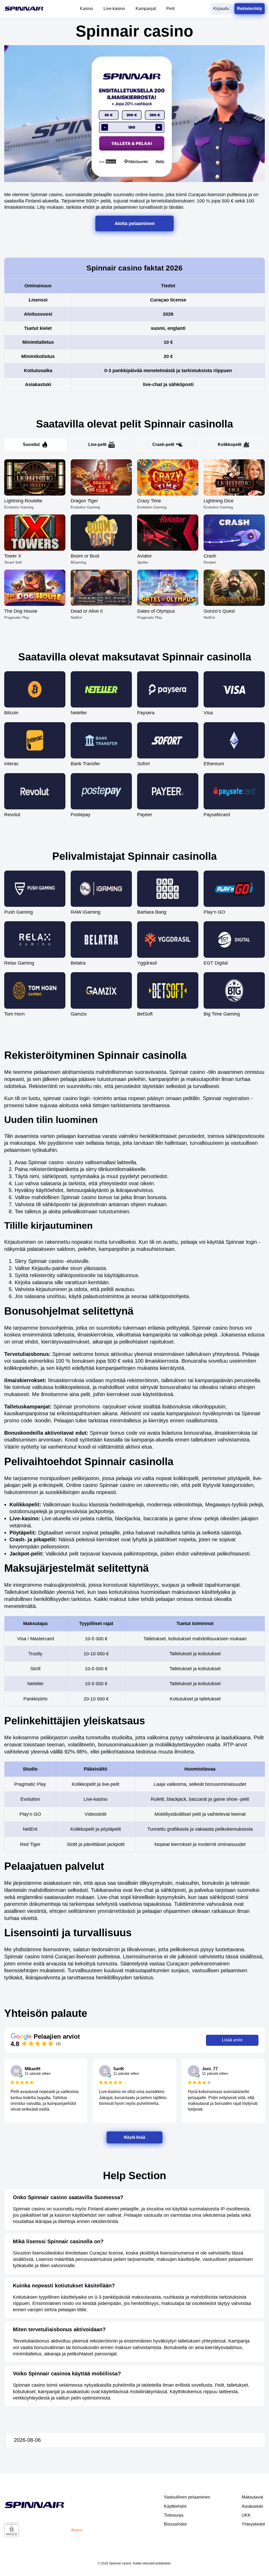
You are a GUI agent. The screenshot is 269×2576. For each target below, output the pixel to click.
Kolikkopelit (230, 444)
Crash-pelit (163, 444)
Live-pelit (97, 444)
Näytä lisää (134, 2137)
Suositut (31, 444)
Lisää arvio (232, 2040)
